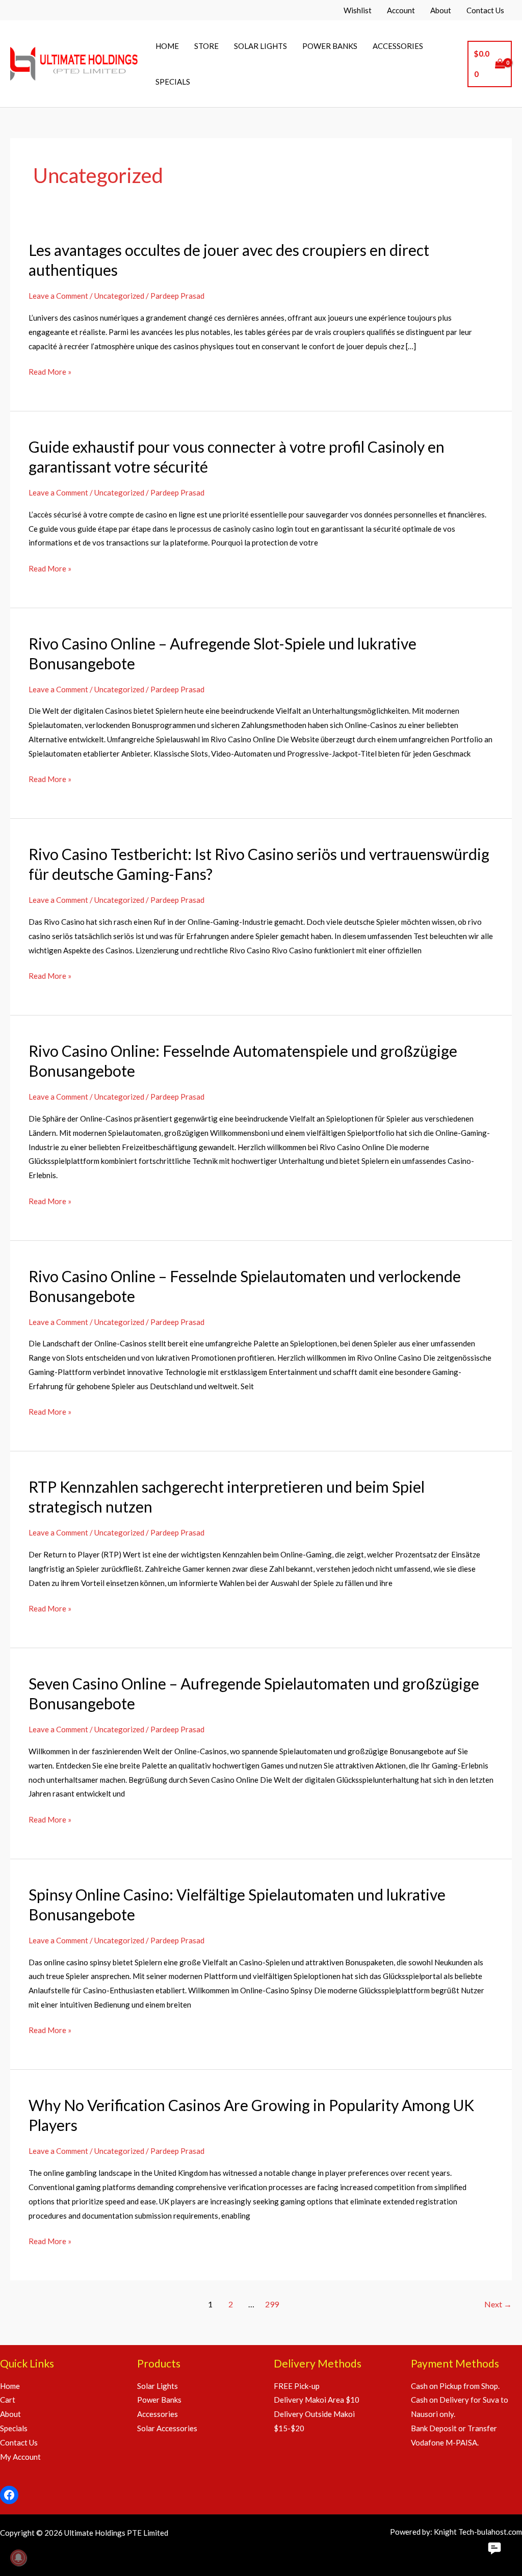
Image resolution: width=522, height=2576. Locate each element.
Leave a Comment (58, 296)
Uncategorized (119, 296)
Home (10, 2386)
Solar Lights (158, 2386)
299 (272, 2304)
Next (498, 2304)
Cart (8, 2400)
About (10, 2414)
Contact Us (19, 2442)
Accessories (158, 2414)
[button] (494, 2548)
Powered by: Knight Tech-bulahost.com (456, 2532)
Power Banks (159, 2400)
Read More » (50, 373)
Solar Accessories (167, 2428)
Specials (14, 2428)
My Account (20, 2457)
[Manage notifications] (18, 2558)
